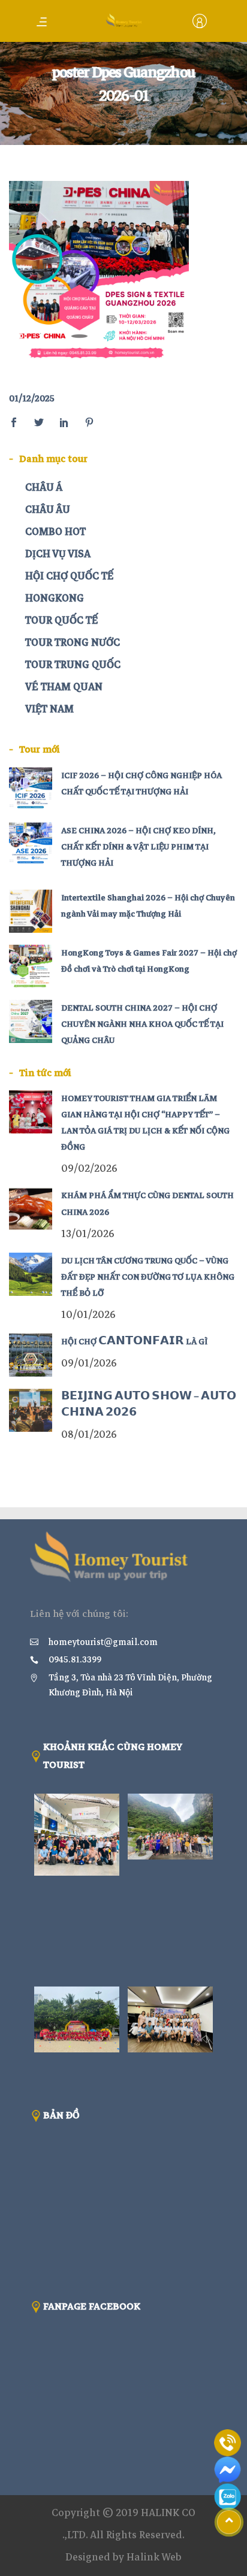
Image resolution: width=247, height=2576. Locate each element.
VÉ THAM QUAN (64, 687)
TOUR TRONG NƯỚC (73, 643)
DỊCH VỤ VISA (58, 554)
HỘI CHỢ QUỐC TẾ (69, 576)
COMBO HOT (55, 532)
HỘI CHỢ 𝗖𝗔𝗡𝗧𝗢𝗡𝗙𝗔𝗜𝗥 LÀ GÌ (134, 1342)
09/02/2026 (89, 1168)
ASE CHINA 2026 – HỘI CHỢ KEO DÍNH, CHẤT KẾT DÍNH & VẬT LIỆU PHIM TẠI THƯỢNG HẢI (138, 847)
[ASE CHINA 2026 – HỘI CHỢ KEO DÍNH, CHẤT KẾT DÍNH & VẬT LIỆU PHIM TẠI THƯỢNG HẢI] (31, 844)
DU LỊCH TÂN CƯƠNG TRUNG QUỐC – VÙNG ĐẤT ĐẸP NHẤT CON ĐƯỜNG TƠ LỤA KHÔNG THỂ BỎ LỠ (148, 1277)
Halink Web (154, 2557)
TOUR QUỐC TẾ (61, 620)
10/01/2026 (88, 1315)
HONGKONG (55, 598)
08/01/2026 (89, 1434)
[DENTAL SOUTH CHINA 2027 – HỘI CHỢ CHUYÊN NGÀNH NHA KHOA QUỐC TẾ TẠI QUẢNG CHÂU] (31, 1021)
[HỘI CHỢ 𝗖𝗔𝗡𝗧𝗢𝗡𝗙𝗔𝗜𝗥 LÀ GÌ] (31, 1355)
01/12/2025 (32, 398)
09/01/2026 (89, 1363)
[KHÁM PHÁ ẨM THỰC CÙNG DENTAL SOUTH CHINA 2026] (31, 1209)
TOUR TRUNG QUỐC (73, 665)
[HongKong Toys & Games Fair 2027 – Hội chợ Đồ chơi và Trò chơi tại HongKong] (31, 966)
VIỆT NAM (49, 709)
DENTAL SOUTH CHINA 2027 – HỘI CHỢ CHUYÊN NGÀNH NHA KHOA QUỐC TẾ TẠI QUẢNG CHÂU (142, 1024)
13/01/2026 (88, 1234)
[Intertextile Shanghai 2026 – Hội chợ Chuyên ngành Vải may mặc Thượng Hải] (31, 911)
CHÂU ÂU (48, 510)
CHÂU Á (44, 487)
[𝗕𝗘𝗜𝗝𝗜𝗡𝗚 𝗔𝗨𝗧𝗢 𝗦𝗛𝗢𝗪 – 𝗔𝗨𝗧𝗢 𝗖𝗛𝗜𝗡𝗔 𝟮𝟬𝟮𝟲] (31, 1410)
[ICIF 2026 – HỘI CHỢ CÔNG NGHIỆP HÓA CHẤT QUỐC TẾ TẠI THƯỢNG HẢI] (31, 789)
